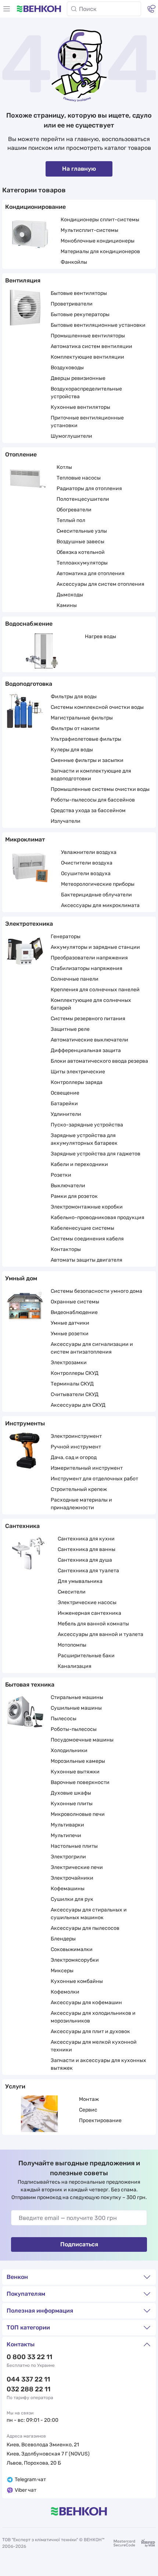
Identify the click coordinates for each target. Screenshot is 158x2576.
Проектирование (100, 2120)
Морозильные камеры (78, 1761)
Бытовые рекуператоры (80, 314)
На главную (79, 169)
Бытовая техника (30, 1685)
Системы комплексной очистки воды (97, 707)
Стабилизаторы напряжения (87, 968)
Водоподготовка (29, 684)
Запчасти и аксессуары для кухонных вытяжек (98, 2064)
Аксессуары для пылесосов (85, 1928)
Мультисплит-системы (89, 230)
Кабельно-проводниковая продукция (98, 1217)
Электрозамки (69, 1363)
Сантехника (22, 1526)
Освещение (65, 1093)
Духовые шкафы (71, 1793)
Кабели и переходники (79, 1164)
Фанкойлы (74, 262)
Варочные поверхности (80, 1782)
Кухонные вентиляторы (80, 407)
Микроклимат (25, 839)
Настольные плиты (74, 1846)
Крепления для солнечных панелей (95, 990)
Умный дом (21, 1278)
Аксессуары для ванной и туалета (100, 1634)
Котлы (64, 467)
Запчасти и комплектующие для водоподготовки (91, 775)
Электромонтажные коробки (87, 1207)
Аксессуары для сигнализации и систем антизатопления (92, 1348)
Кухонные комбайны (77, 1981)
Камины (67, 605)
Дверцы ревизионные (78, 378)
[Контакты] (151, 9)
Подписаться (79, 2244)
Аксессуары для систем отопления (100, 584)
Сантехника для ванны (87, 1549)
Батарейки (64, 1104)
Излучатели (66, 821)
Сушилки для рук (72, 1899)
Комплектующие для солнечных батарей (91, 1004)
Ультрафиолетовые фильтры (86, 739)
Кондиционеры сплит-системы (100, 220)
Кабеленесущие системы (82, 1228)
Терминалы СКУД (72, 1384)
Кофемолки (65, 1992)
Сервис (88, 2110)
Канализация (75, 1666)
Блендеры (63, 1939)
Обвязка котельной (81, 552)
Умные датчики (70, 1323)
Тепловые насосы (79, 478)
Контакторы (66, 1249)
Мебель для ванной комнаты (93, 1624)
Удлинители (66, 1114)
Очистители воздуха (87, 863)
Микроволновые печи (78, 1814)
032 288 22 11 (28, 2389)
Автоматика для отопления (91, 573)
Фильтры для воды (74, 697)
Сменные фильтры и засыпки (87, 760)
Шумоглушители (71, 436)
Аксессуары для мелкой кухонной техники (94, 2046)
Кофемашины (68, 1889)
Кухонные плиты (72, 1804)
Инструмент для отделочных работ (94, 1479)
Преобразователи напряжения (89, 958)
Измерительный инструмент (87, 1468)
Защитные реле (70, 1029)
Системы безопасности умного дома (96, 1291)
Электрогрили (68, 1857)
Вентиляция (23, 280)
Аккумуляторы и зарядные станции (95, 947)
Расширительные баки (86, 1656)
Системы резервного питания (88, 1019)
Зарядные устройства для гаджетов (96, 1154)
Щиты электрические (78, 1072)
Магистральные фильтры (82, 718)
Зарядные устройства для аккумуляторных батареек (84, 1139)
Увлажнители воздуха (89, 852)
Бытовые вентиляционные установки (98, 325)
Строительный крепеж (79, 1489)
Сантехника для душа (85, 1560)
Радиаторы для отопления (89, 488)
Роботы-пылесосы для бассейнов (93, 800)
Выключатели (68, 1186)
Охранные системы (75, 1302)
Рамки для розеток (74, 1196)
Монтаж (89, 2099)
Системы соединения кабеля (87, 1239)
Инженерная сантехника (89, 1613)
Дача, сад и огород (74, 1457)
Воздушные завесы (80, 542)
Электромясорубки (75, 1960)
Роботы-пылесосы (74, 1729)
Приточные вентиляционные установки (87, 422)
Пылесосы (64, 1719)
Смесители (72, 1592)
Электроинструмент (76, 1436)
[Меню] (7, 9)
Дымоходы (70, 595)
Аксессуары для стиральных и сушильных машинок (89, 1914)
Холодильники (69, 1750)
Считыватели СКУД (75, 1394)
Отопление (21, 454)
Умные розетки (70, 1334)
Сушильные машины (76, 1708)
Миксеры (62, 1971)
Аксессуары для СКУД (78, 1405)
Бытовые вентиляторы (79, 293)
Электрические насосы (87, 1602)
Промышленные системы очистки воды (100, 789)
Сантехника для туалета (88, 1571)
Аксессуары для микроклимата (100, 905)
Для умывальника (80, 1581)
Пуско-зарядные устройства (87, 1125)
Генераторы (66, 937)
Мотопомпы (72, 1645)
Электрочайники (72, 1878)
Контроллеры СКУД (75, 1373)
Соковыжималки (72, 1949)
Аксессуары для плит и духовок (90, 2031)
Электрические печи (77, 1867)
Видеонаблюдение (74, 1312)
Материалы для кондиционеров (100, 251)
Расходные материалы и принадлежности (81, 1504)
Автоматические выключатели (89, 1040)
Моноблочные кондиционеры (98, 241)
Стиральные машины (77, 1697)
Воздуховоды (67, 368)
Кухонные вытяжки (75, 1772)
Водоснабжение (29, 624)
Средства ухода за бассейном (88, 810)
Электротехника (29, 924)
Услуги (15, 2086)
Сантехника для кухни (86, 1539)
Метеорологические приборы (98, 884)
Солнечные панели (75, 979)
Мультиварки (67, 1825)
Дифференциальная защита (86, 1050)
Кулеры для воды (72, 750)
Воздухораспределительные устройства (86, 393)
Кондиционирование (35, 207)
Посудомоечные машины (82, 1740)
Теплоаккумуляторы (82, 563)
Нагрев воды (100, 636)
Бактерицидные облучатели (96, 895)
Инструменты (25, 1423)
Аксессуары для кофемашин (86, 2003)
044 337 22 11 (28, 2379)
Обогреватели (74, 510)
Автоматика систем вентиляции (91, 346)
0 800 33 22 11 (29, 2357)
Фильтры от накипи (75, 728)
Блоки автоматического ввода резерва (99, 1061)
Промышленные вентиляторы (88, 336)
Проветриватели (72, 304)
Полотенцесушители (83, 499)
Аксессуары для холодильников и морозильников (93, 2017)
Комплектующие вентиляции (87, 357)
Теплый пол (71, 520)
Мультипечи (66, 1835)
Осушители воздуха (86, 874)
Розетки (61, 1175)
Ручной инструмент (76, 1447)
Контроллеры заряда (77, 1082)
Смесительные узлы (82, 531)
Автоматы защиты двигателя (87, 1260)
